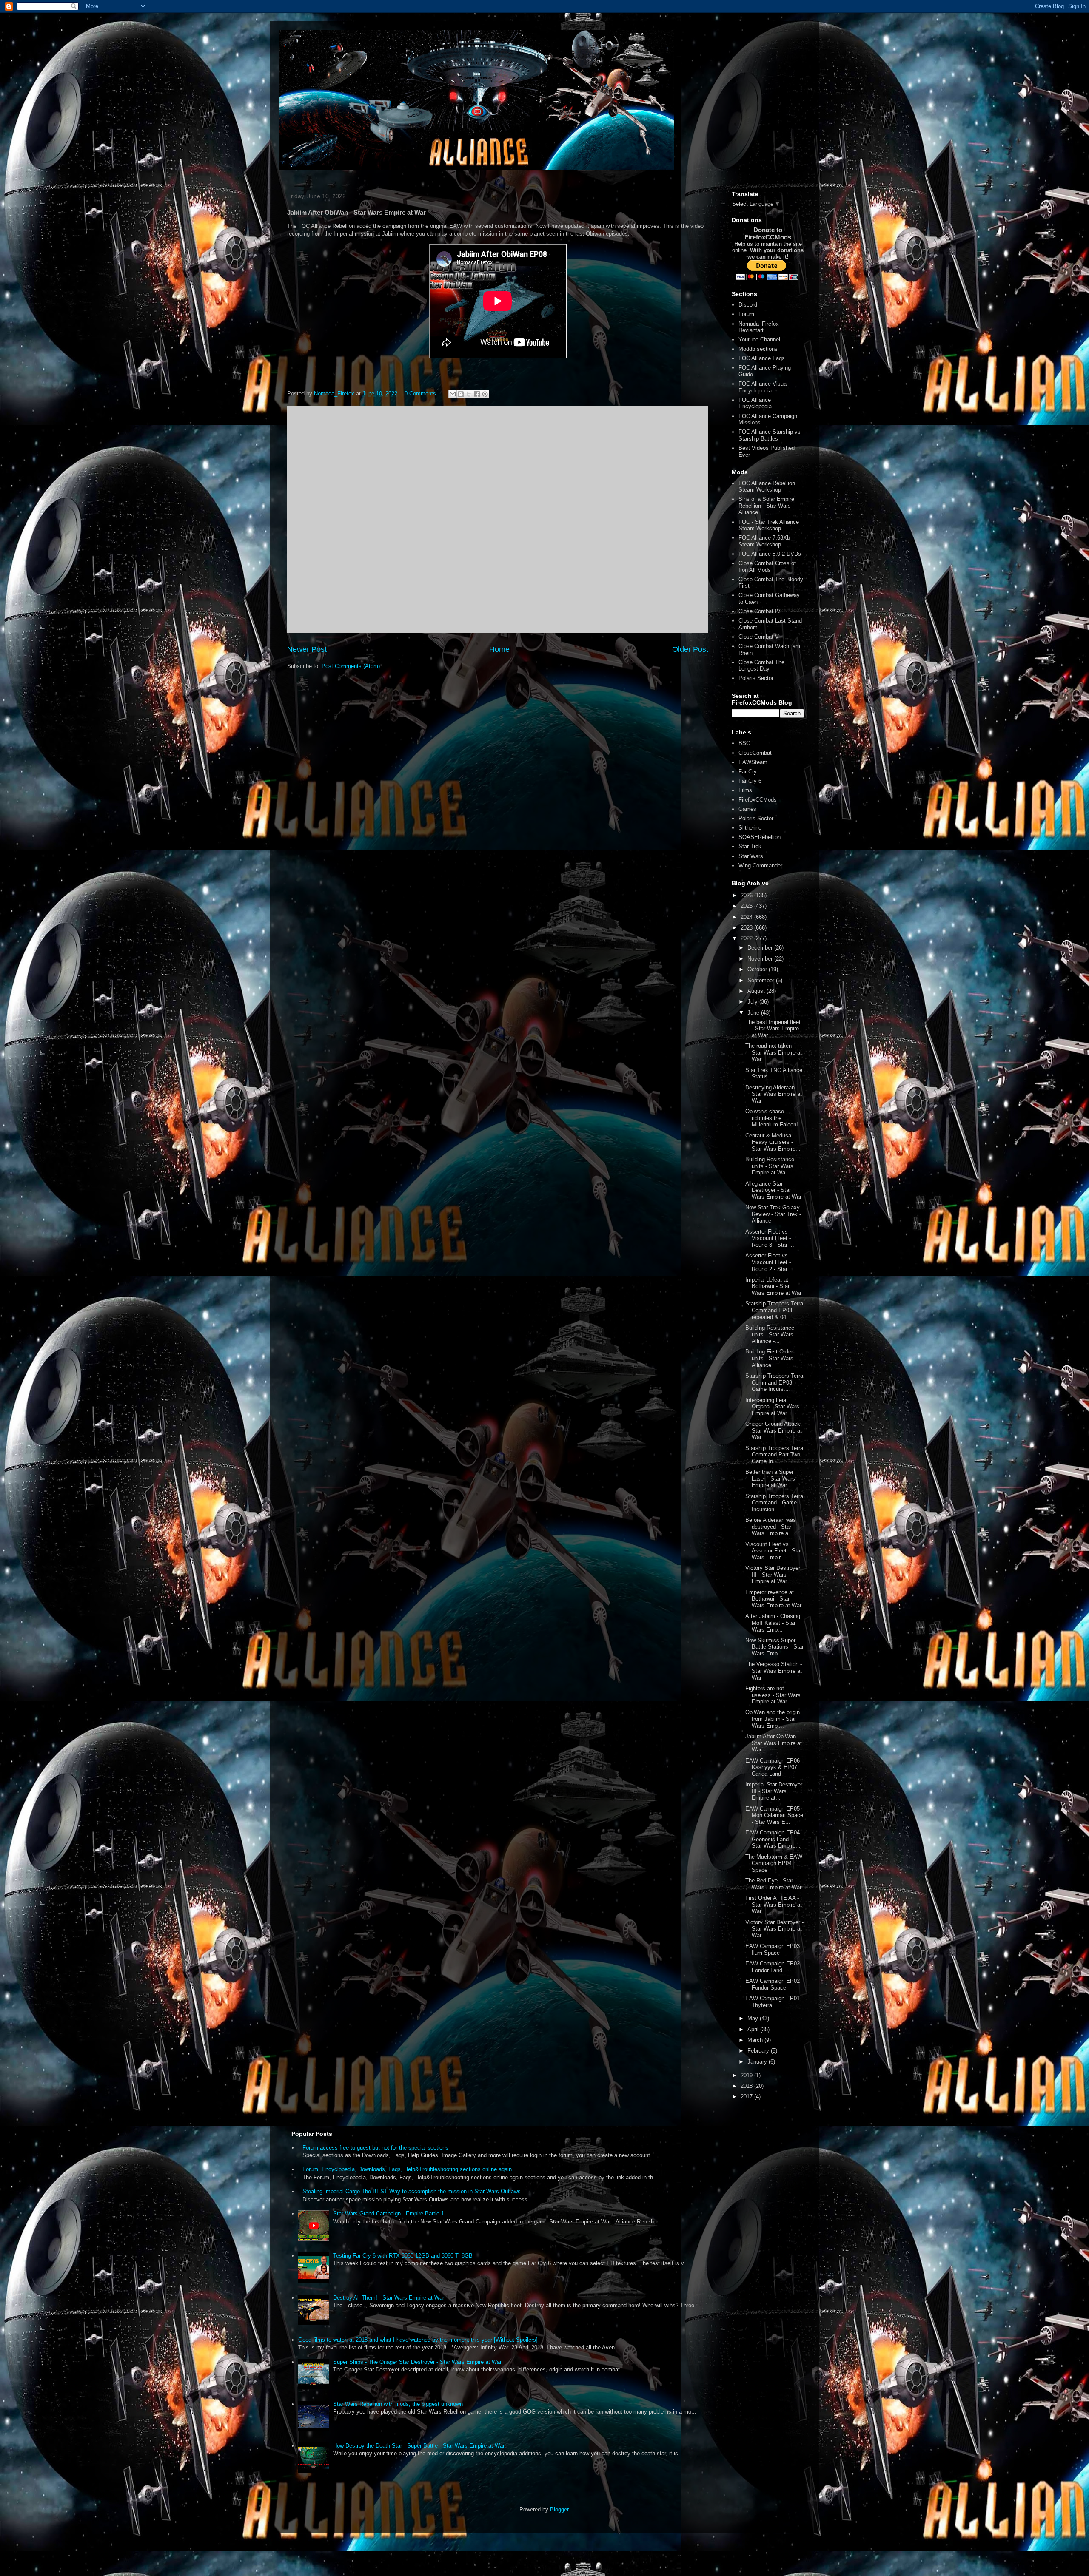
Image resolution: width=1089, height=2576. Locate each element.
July (753, 1002)
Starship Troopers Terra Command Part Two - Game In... (774, 1455)
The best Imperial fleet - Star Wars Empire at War (773, 1029)
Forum (746, 314)
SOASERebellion (760, 837)
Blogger (559, 2509)
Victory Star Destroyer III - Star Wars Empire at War (773, 1575)
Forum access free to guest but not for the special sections (375, 2148)
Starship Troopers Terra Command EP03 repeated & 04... (774, 1310)
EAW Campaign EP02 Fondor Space (773, 1984)
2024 (747, 917)
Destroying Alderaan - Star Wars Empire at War (774, 1094)
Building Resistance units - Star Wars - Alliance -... (771, 1334)
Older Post (690, 649)
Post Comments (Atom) (351, 666)
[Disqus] (498, 518)
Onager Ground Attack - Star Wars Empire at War (774, 1430)
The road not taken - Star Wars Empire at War (774, 1052)
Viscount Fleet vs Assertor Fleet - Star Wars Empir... (774, 1551)
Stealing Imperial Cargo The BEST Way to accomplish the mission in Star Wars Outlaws (412, 2191)
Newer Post (307, 649)
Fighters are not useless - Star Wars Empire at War (773, 1695)
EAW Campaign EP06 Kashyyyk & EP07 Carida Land (773, 1767)
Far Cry (748, 772)
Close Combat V (759, 637)
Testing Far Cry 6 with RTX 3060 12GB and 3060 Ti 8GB (403, 2256)
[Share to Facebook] (477, 394)
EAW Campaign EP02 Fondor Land (773, 1967)
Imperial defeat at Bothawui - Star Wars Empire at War (773, 1286)
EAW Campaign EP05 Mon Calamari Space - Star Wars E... (774, 1815)
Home (499, 649)
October (758, 969)
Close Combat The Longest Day (761, 666)
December (761, 948)
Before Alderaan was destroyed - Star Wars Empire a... (771, 1527)
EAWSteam (753, 762)
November (761, 959)
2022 (747, 938)
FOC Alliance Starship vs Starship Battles (770, 435)
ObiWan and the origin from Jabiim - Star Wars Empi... (773, 1719)
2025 (747, 906)
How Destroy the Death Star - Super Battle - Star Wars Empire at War (419, 2446)
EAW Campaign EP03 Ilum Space (773, 1949)
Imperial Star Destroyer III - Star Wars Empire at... (774, 1791)
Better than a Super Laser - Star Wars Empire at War (770, 1478)
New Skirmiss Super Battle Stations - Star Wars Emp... (774, 1647)
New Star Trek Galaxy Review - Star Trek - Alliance (773, 1214)
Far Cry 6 (750, 781)
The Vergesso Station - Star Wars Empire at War (774, 1671)
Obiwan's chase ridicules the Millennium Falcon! (772, 1118)
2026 (747, 895)
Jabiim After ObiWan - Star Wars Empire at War (774, 1743)
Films (745, 790)
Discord (748, 305)
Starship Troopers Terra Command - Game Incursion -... (774, 1503)
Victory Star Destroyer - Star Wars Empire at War (774, 1929)
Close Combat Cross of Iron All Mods (767, 567)
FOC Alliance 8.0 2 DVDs (770, 554)
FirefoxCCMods (758, 800)
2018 (747, 2086)
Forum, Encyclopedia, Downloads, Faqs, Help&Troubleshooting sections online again (407, 2169)
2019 (747, 2075)
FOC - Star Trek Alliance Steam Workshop (769, 525)
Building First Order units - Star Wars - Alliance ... (771, 1358)
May (754, 2018)
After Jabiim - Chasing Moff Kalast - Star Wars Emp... (773, 1623)
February (759, 2051)
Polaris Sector (756, 678)
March (756, 2040)
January (758, 2062)
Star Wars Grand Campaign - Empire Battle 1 (389, 2213)
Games (747, 809)
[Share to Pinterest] (485, 394)
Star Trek (750, 846)
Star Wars (751, 856)
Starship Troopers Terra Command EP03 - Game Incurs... (774, 1382)
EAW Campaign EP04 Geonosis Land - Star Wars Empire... (773, 1839)
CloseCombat (755, 753)
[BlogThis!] (461, 394)
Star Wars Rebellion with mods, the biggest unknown (398, 2404)
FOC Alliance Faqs (762, 358)
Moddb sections (758, 349)
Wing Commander (760, 866)
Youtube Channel (759, 340)
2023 (747, 928)
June (754, 1013)
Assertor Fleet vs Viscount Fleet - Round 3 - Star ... (770, 1238)
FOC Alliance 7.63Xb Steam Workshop (764, 541)
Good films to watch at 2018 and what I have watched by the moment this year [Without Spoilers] (418, 2340)
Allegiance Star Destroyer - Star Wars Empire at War (773, 1190)
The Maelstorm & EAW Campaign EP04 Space (774, 1863)
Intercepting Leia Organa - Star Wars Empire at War (772, 1407)
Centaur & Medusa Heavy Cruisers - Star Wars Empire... (773, 1142)
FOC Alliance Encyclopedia (755, 403)
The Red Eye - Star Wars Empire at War (773, 1884)
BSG (744, 743)
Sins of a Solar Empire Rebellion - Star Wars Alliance (766, 506)
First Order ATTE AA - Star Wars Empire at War (774, 1905)
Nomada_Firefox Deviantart (759, 327)
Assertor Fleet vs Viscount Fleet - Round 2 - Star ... (770, 1262)
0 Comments (420, 394)
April (754, 2029)
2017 (747, 2097)
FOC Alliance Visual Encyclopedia (763, 387)
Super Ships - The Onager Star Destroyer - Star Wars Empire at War (417, 2362)
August (757, 991)
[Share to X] (469, 394)
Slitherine (750, 828)
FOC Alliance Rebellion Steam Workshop (767, 487)
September (762, 980)
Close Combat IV (760, 611)
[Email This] (453, 394)
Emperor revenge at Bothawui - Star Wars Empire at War (773, 1599)
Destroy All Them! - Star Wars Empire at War (389, 2298)
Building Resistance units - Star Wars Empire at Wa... (770, 1166)
